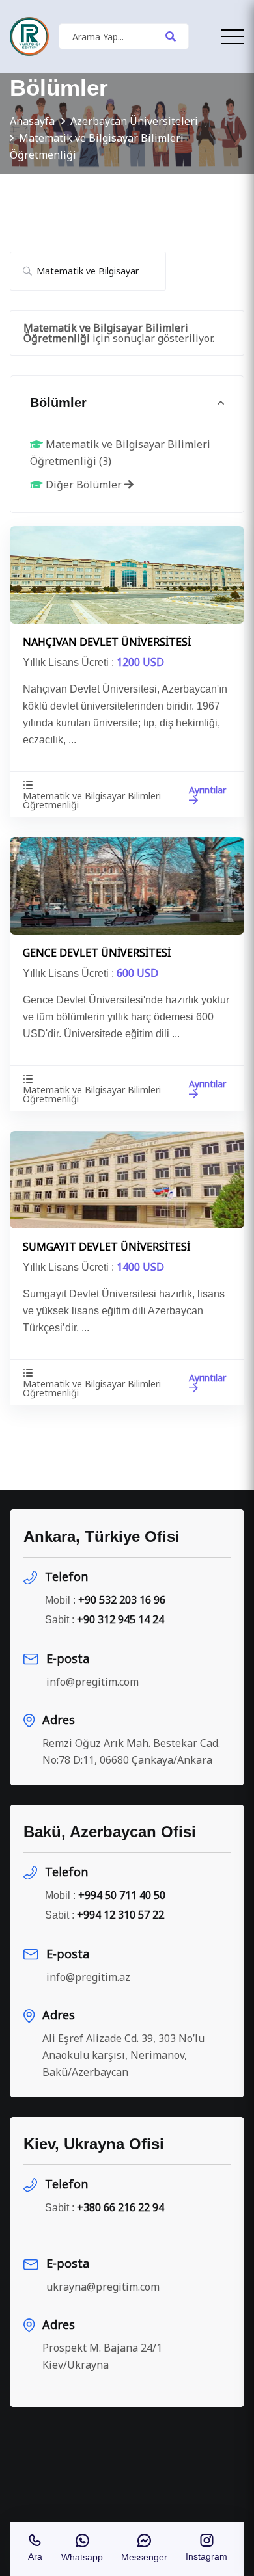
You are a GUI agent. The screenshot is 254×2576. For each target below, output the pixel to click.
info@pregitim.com (92, 1682)
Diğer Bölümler (84, 485)
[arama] (171, 36)
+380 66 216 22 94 (120, 2207)
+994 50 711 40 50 (122, 1895)
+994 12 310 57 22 (120, 1915)
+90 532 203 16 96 (122, 1600)
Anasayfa (32, 121)
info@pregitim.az (88, 1977)
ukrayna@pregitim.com (103, 2287)
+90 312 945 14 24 (120, 1619)
